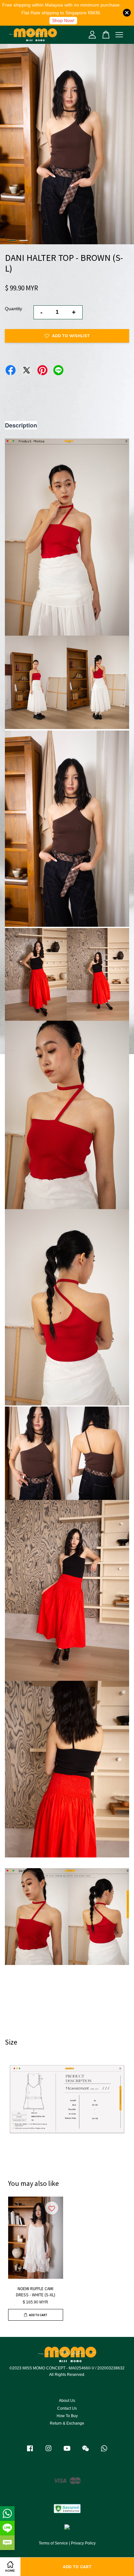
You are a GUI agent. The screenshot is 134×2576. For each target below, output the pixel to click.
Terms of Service (53, 2543)
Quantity (13, 309)
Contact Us (67, 2408)
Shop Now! (63, 20)
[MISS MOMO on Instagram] (48, 2452)
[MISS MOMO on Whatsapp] (104, 2452)
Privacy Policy (83, 2543)
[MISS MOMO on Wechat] (86, 2452)
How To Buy (67, 2416)
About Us (67, 2401)
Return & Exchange (67, 2423)
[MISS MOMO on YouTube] (67, 2452)
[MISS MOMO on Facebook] (30, 2452)
